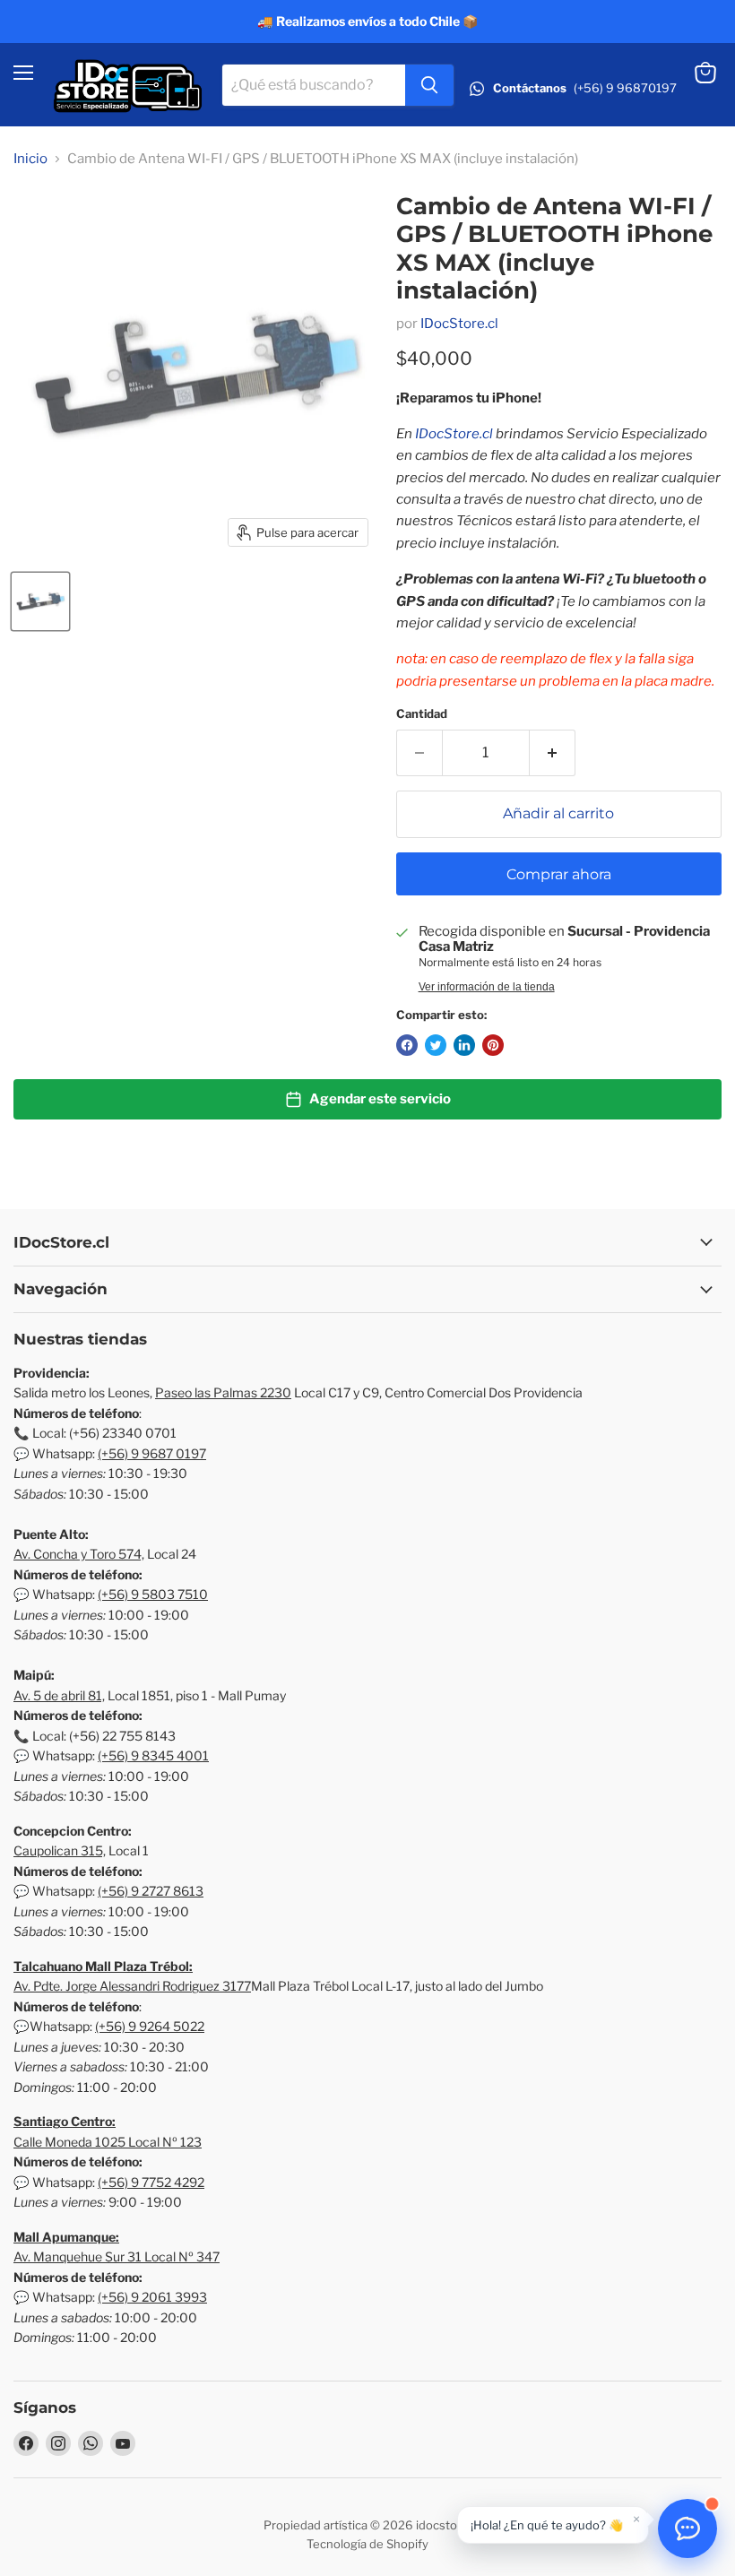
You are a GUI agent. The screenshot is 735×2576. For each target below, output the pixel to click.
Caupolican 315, (60, 1850)
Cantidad (422, 714)
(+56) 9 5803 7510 (153, 1594)
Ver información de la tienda (487, 987)
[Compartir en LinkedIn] (464, 1045)
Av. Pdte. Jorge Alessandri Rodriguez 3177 (132, 1986)
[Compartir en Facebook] (407, 1045)
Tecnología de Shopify (367, 2544)
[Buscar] (429, 85)
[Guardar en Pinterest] (493, 1045)
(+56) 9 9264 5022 (150, 2026)
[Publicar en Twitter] (436, 1045)
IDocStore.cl (459, 324)
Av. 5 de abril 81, (59, 1695)
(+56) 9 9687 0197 (152, 1453)
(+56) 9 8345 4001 (153, 1755)
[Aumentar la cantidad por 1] (553, 753)
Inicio (30, 159)
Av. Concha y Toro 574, (79, 1554)
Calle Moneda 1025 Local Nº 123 (108, 2142)
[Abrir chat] (687, 2528)
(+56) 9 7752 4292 (151, 2182)
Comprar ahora (559, 874)
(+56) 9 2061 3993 (152, 2297)
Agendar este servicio (380, 1099)
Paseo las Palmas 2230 (223, 1392)
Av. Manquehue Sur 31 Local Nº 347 (117, 2256)
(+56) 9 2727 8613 (151, 1891)
